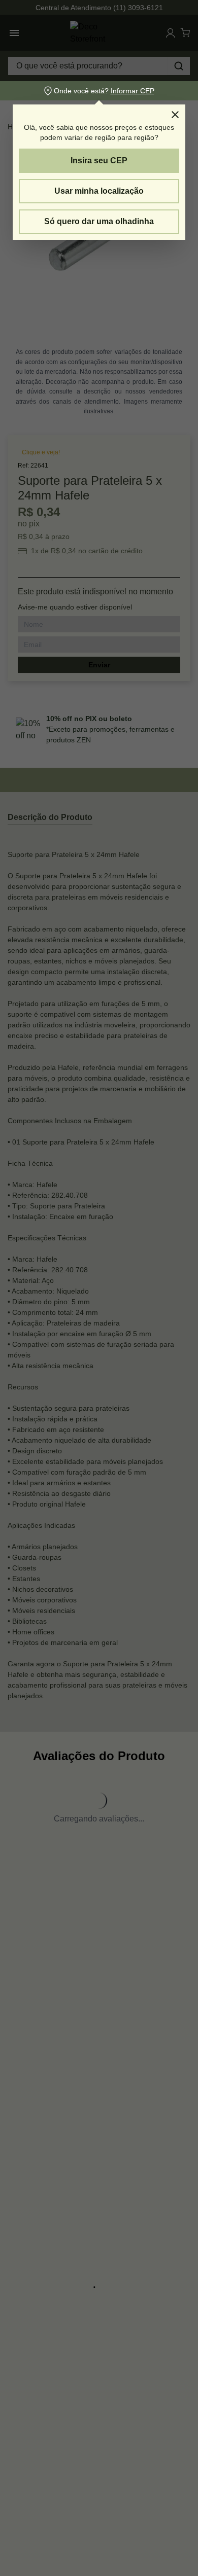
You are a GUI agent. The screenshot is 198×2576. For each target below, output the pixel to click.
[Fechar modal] (175, 115)
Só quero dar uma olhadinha (99, 221)
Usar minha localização (99, 191)
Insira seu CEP (99, 160)
